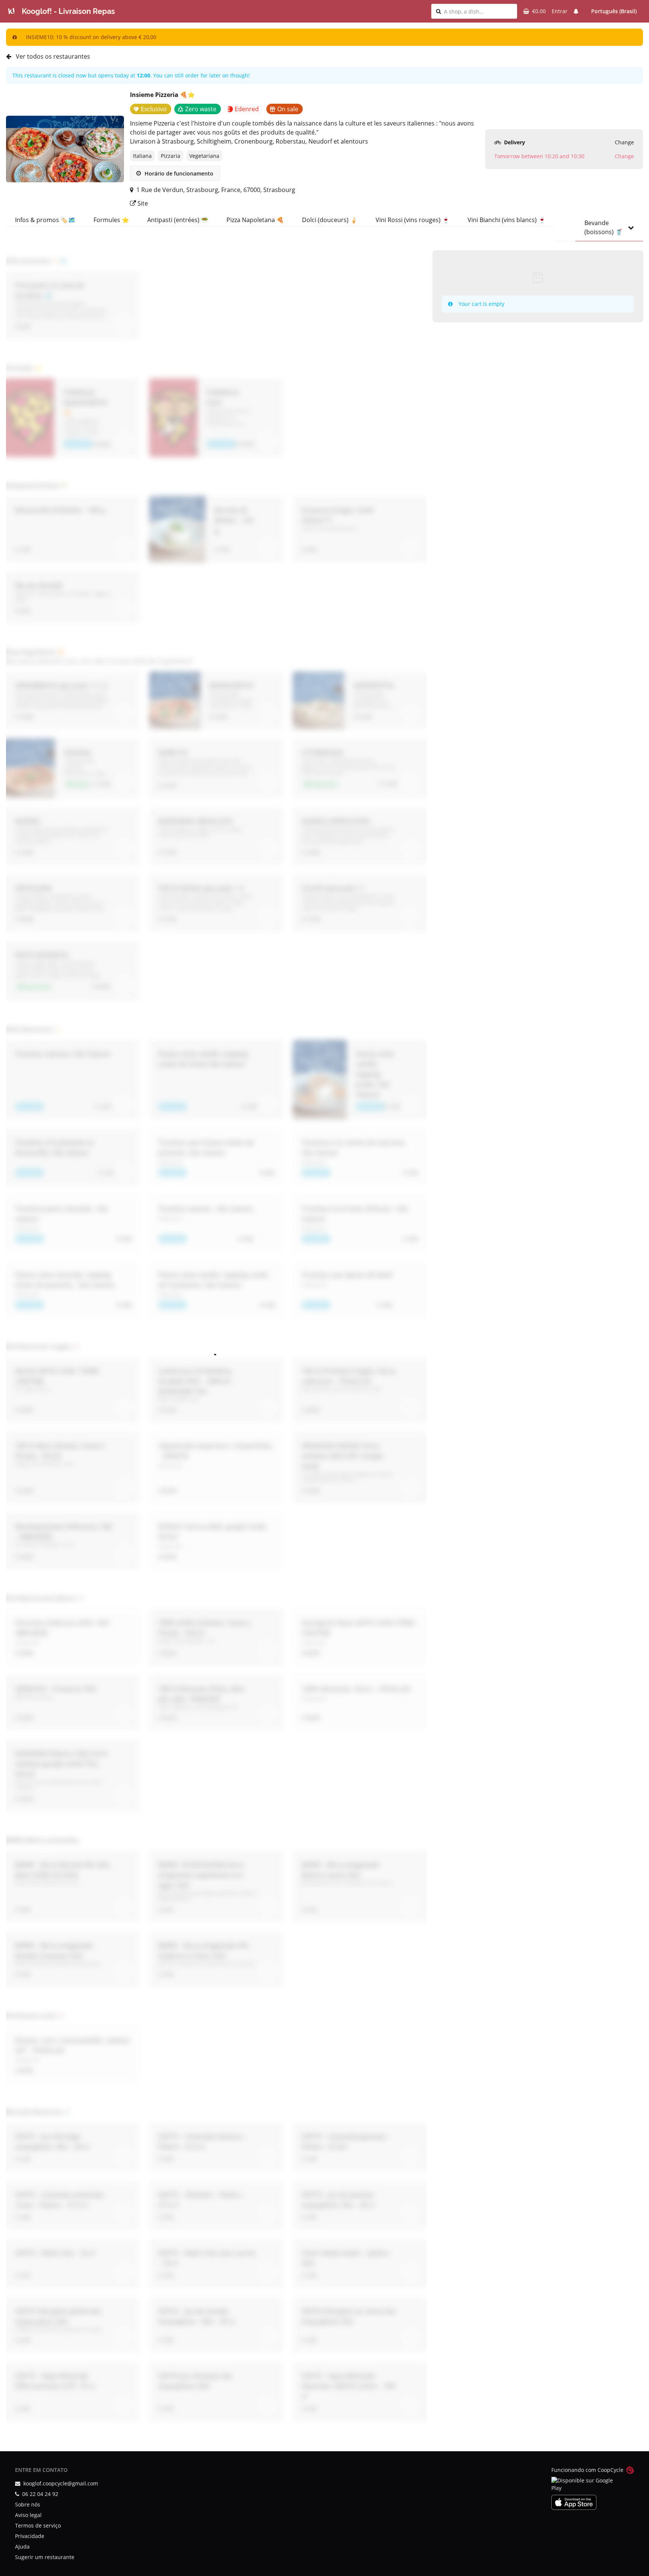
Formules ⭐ (111, 220)
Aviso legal (28, 2515)
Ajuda (22, 2547)
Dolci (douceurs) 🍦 (330, 220)
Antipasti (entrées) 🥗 (178, 220)
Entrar (560, 11)
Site (142, 203)
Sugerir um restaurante (45, 2557)
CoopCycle (611, 2470)
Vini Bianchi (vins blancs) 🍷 (507, 220)
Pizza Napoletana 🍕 (255, 220)
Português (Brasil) (614, 11)
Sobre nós (28, 2504)
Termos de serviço (38, 2525)
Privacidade (30, 2536)
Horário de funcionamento (178, 173)
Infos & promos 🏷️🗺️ (45, 220)
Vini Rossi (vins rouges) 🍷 (413, 220)
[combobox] (478, 11)
